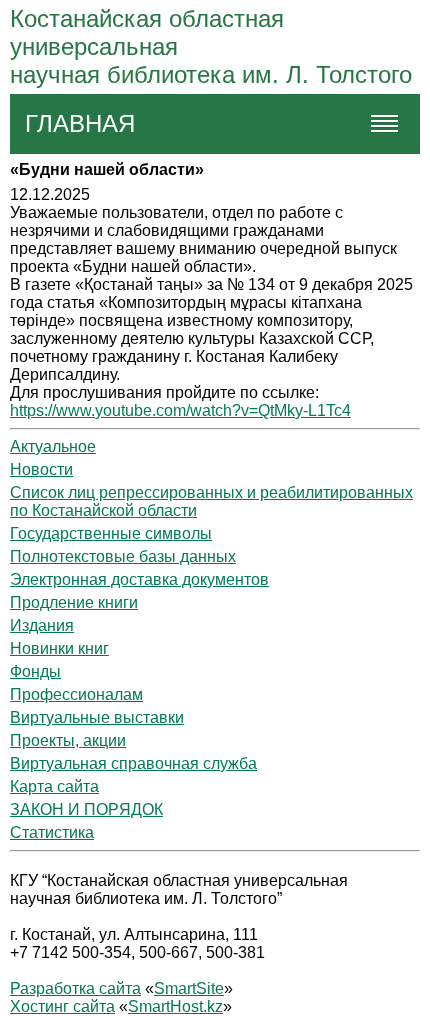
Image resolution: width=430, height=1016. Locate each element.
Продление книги (74, 602)
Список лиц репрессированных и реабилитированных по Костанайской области (211, 501)
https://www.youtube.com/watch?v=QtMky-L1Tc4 (180, 410)
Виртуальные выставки (97, 717)
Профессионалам (76, 694)
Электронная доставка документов (139, 579)
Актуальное (53, 446)
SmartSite (189, 988)
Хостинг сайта (62, 1006)
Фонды (35, 671)
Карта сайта (54, 786)
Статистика (52, 832)
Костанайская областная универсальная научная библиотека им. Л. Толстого (211, 46)
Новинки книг (59, 648)
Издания (42, 625)
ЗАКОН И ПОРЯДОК (86, 809)
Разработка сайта (75, 988)
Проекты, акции (68, 740)
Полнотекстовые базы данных (123, 556)
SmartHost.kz (175, 1006)
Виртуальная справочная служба (133, 763)
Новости (41, 469)
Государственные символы (111, 533)
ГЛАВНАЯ (80, 123)
